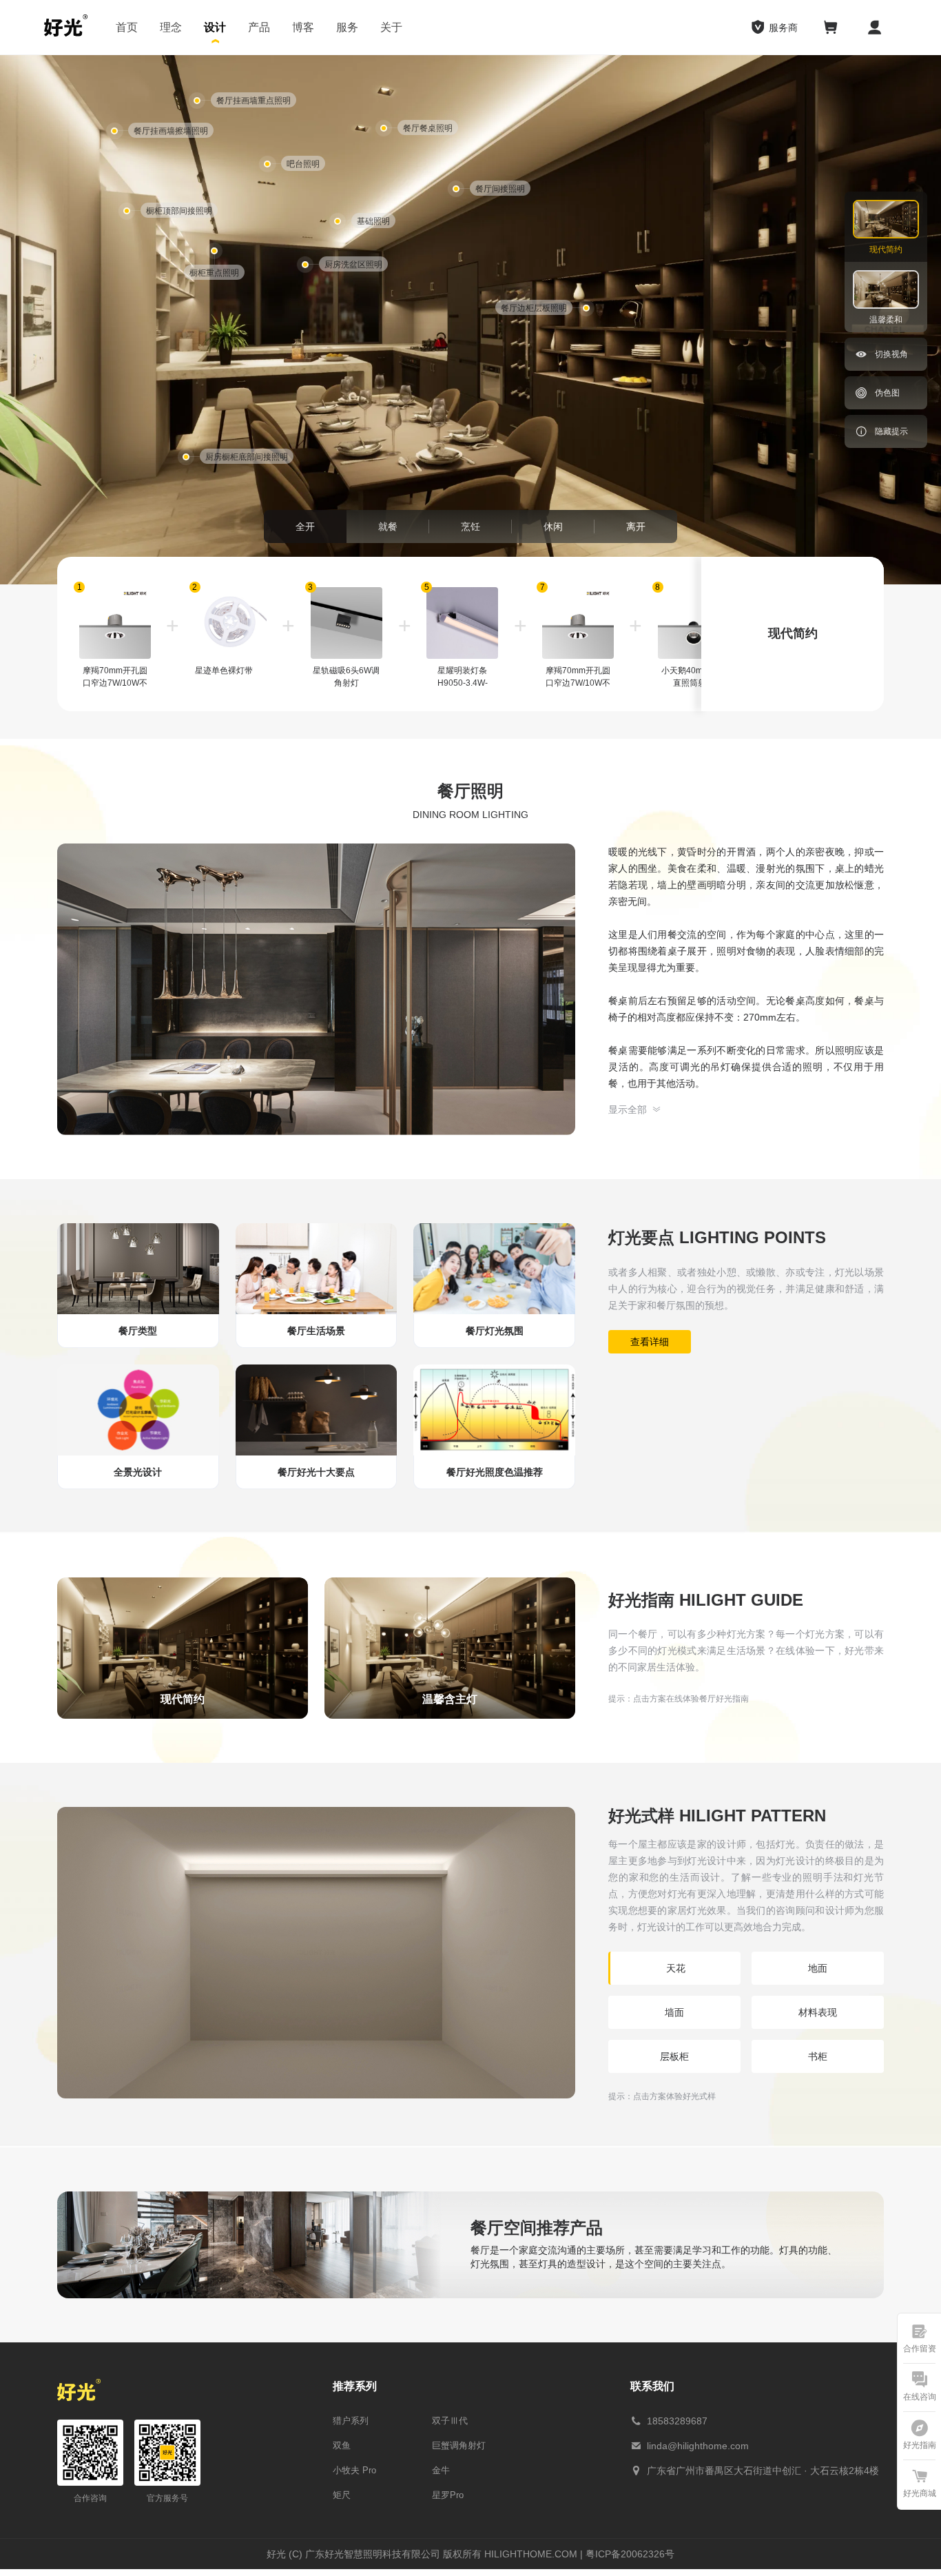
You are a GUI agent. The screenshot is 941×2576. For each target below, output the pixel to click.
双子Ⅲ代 (450, 2421)
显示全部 (628, 1110)
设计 (215, 27)
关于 (391, 27)
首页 (127, 27)
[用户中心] (875, 28)
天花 (676, 1968)
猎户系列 (351, 2421)
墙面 (674, 2012)
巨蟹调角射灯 (459, 2445)
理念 (171, 27)
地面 (818, 1968)
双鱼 (342, 2445)
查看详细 (650, 1342)
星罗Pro (448, 2495)
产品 (259, 27)
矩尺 (342, 2495)
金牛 (441, 2470)
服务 (347, 27)
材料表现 (818, 2012)
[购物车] (831, 28)
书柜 (818, 2056)
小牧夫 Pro (354, 2470)
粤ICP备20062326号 (630, 2554)
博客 (303, 27)
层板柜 (674, 2056)
